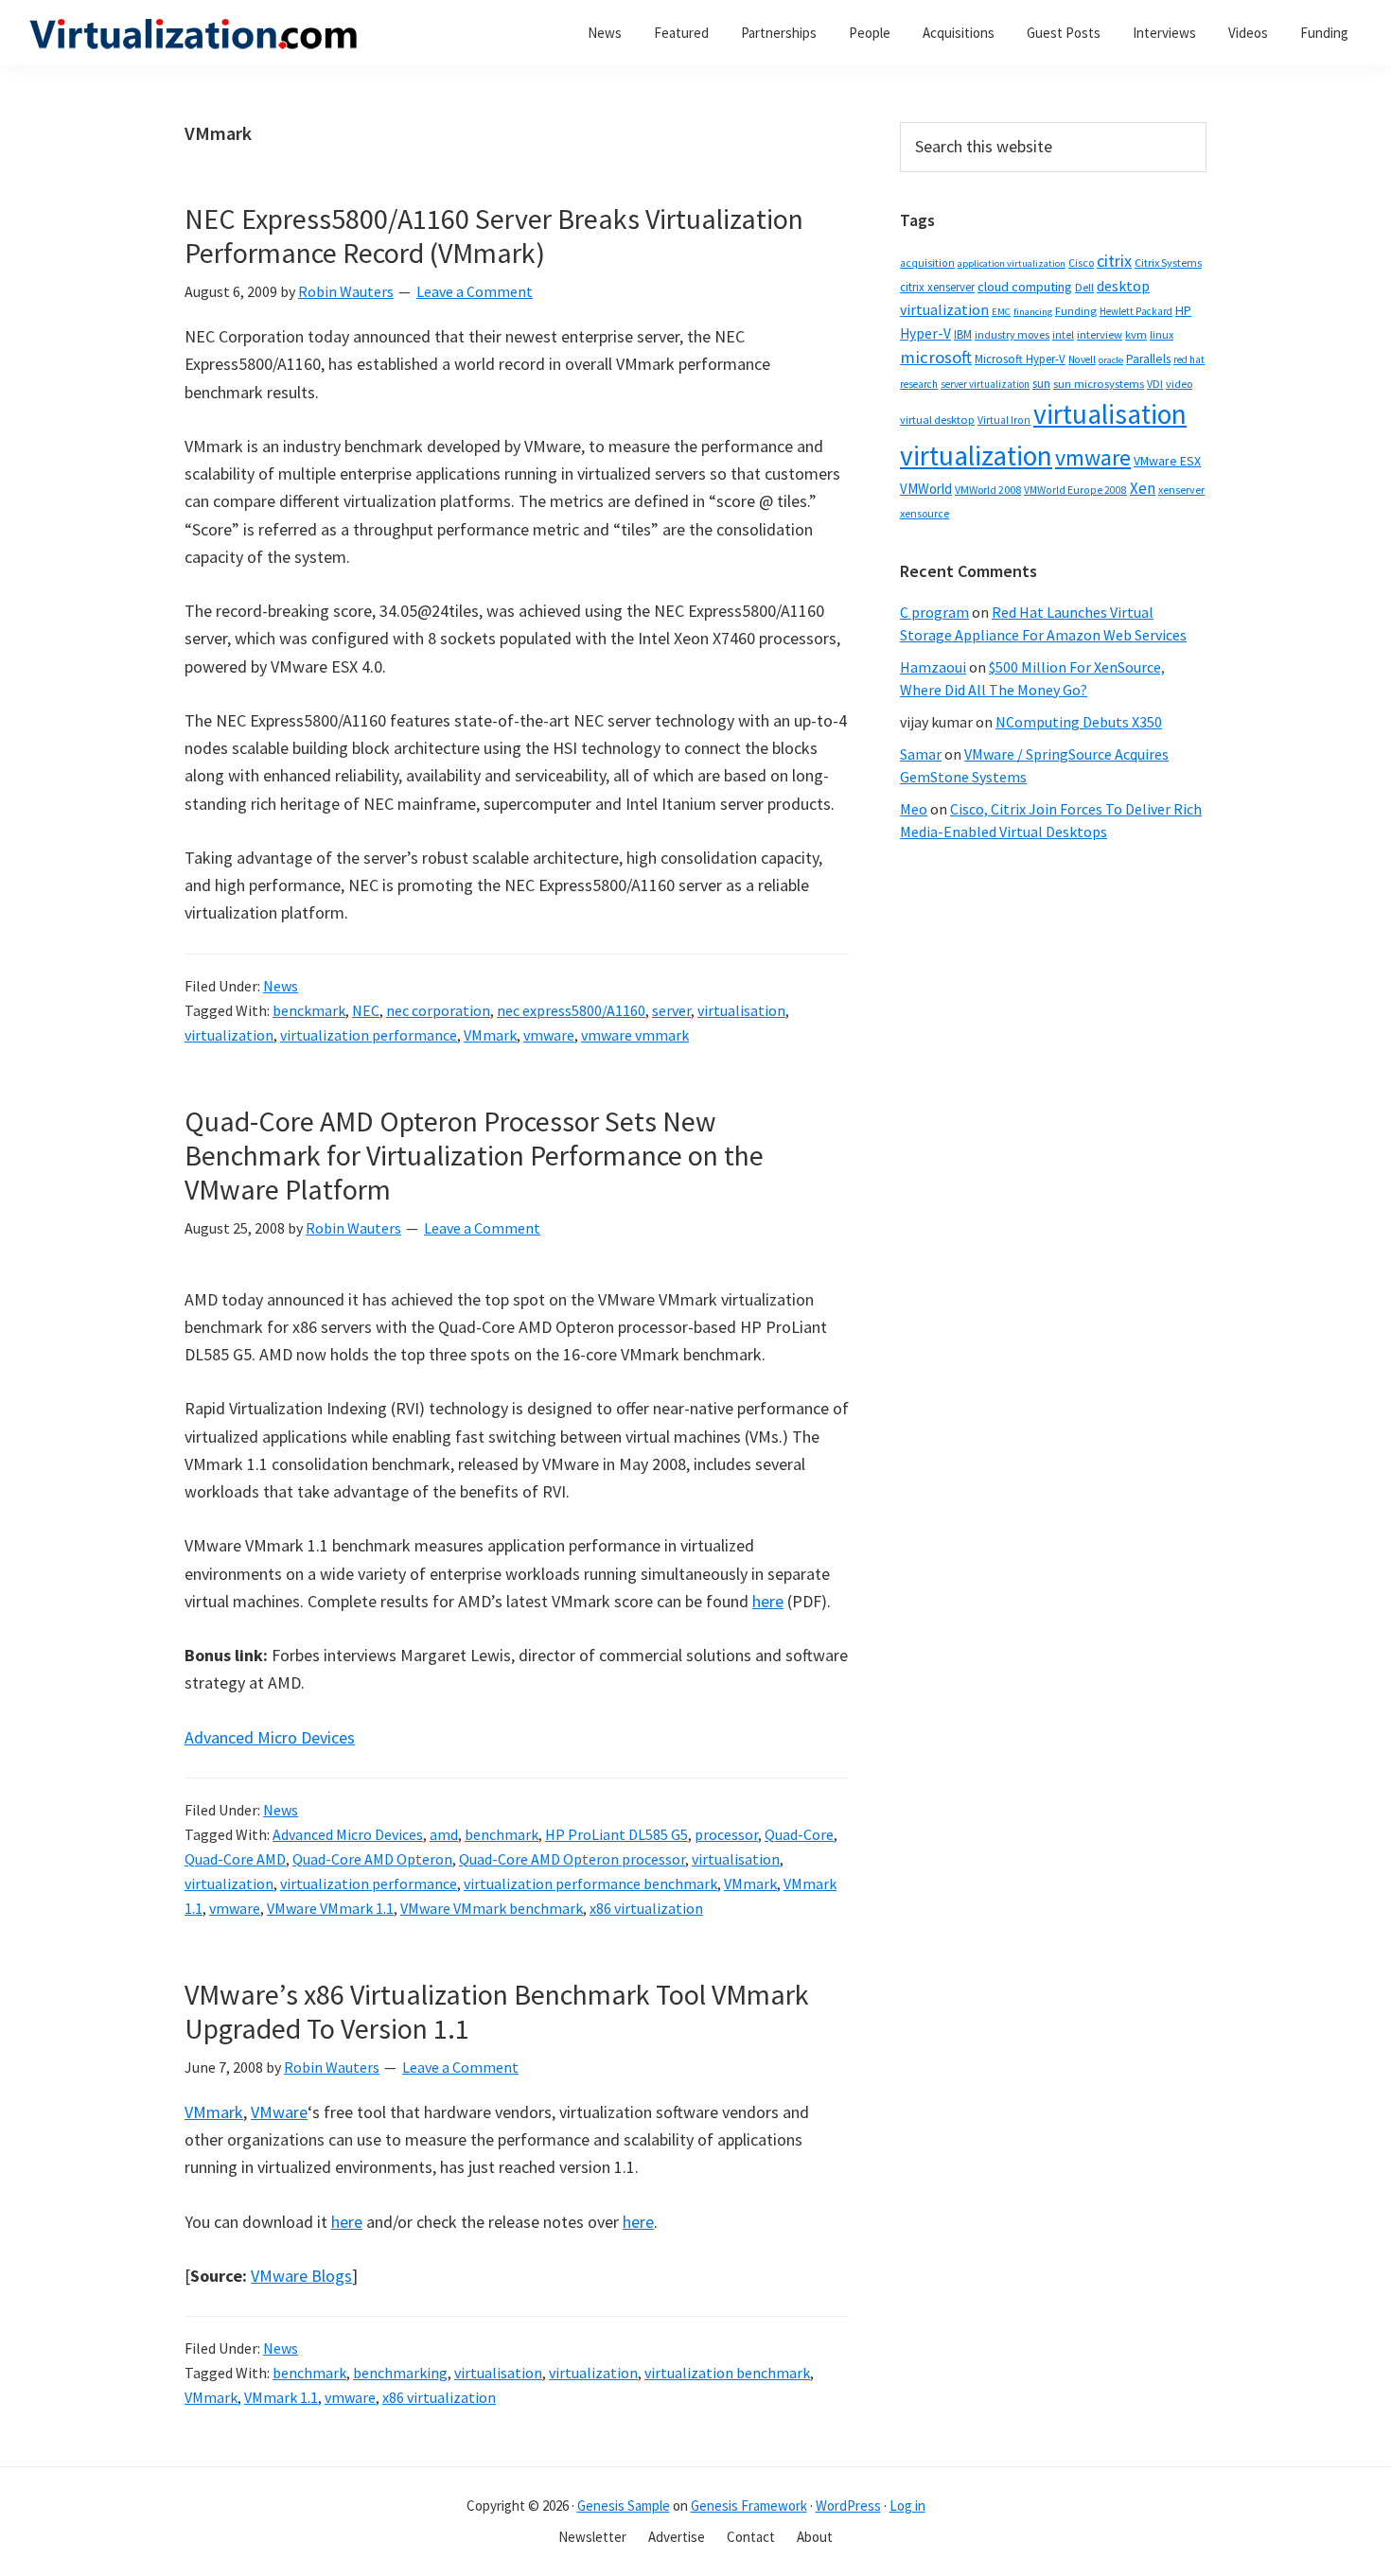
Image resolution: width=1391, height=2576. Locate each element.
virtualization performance (369, 1035)
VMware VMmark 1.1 (330, 1908)
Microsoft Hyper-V (1020, 359)
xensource (924, 513)
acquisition (927, 263)
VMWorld (926, 489)
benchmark (502, 1834)
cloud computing (1025, 287)
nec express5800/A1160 (571, 1010)
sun (1041, 384)
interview (1100, 334)
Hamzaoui (933, 667)
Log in (907, 2506)
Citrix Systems (1168, 263)
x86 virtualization (646, 1908)
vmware (549, 1035)
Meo (914, 809)
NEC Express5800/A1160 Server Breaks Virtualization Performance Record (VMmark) (494, 236)
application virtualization (1012, 263)
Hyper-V (925, 333)
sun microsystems (1099, 384)
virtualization (229, 1035)
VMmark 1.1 (281, 2397)
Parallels (1148, 359)
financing (1033, 312)
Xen (1143, 488)
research (919, 384)
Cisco (1081, 263)
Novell (1082, 359)
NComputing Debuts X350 (1079, 722)
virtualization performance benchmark (590, 1884)
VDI (1155, 384)
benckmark (309, 1010)
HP (1183, 310)
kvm (1136, 334)
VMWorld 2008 (988, 490)
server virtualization (985, 384)
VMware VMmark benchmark (492, 1908)
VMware (279, 2112)
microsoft (936, 357)
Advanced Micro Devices (270, 1737)
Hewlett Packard (1136, 311)
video (1179, 384)
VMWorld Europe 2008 (1075, 490)
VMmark (490, 1035)
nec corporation (438, 1010)
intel (1063, 335)
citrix (1114, 261)
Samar (921, 754)
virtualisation (741, 1010)
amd (444, 1834)
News (281, 986)
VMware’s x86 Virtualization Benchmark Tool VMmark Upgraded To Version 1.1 (497, 2011)
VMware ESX (1167, 461)
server (671, 1010)
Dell (1084, 287)
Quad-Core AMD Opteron (372, 1859)
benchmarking (400, 2373)
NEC (366, 1010)
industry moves (1012, 334)
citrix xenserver (937, 287)
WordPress (848, 2506)
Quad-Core (799, 1834)
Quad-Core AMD (235, 1859)
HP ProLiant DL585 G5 (616, 1834)
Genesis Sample (624, 2506)
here (768, 1601)
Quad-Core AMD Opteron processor (572, 1859)
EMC (1001, 312)
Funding (1076, 311)
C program (934, 612)
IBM (963, 334)
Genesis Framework (749, 2506)
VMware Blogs (301, 2276)
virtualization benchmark (727, 2373)
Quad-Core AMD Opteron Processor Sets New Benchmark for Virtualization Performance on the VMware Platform (474, 1155)
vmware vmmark (635, 1035)
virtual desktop (937, 420)
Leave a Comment (475, 291)
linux (1162, 334)
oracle (1111, 360)
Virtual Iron (1004, 420)
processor (726, 1834)
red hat (1189, 359)
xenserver (1181, 490)
